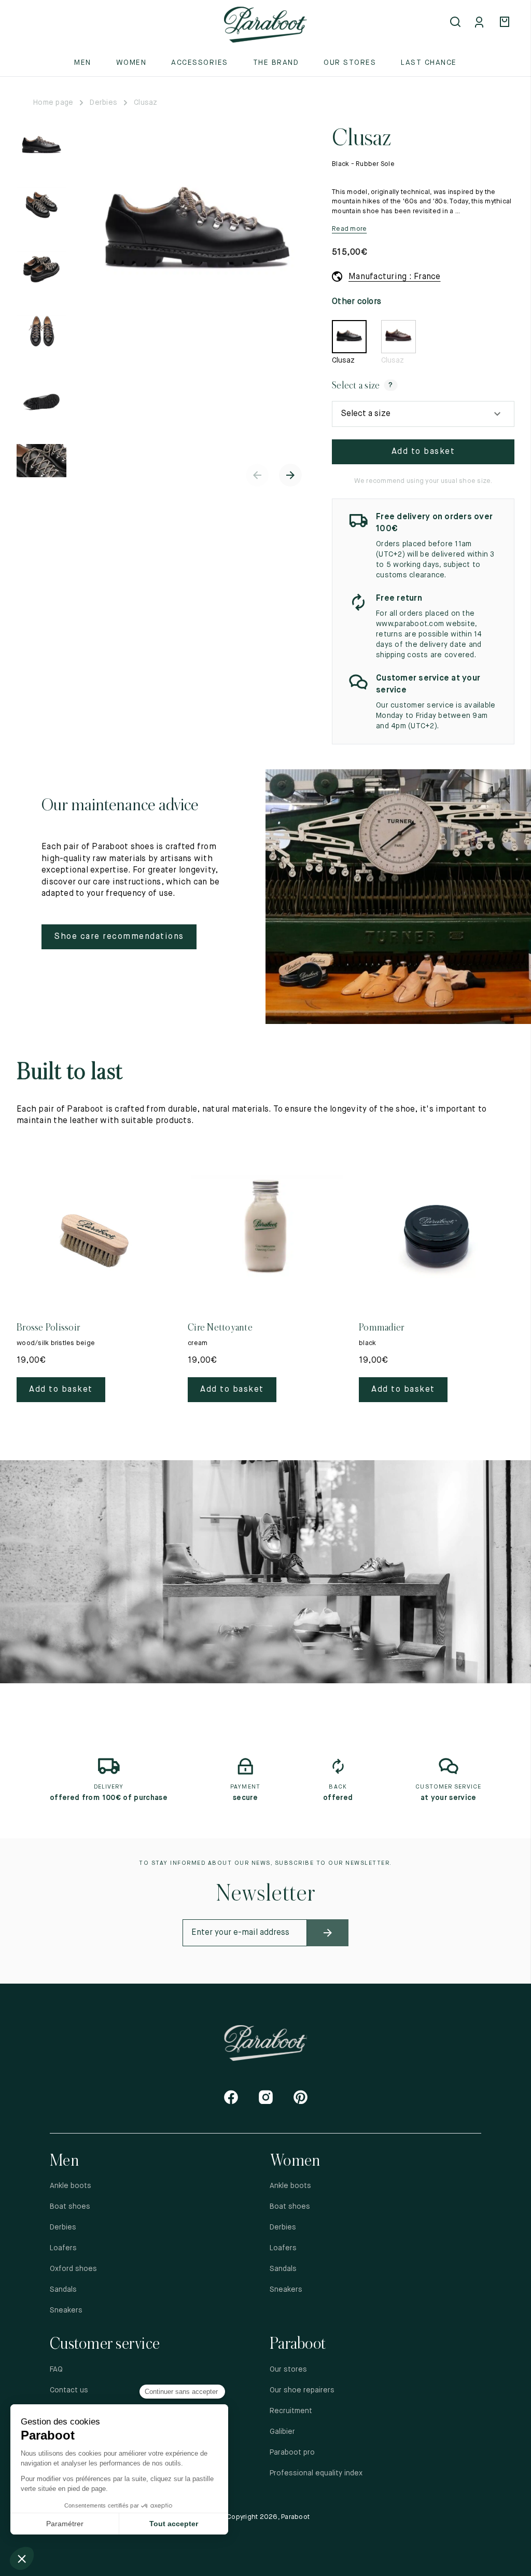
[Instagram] (266, 2097)
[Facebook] (231, 2097)
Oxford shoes (73, 2269)
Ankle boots (71, 2186)
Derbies (103, 103)
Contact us (69, 2390)
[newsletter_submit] (328, 1933)
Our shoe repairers (302, 2390)
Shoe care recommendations (119, 937)
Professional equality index (316, 2473)
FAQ (56, 2370)
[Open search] (456, 23)
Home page (53, 103)
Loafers (63, 2248)
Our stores (350, 63)
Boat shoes (70, 2207)
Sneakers (66, 2310)
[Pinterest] (301, 2097)
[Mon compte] (481, 23)
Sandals (63, 2290)
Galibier (282, 2432)
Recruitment (291, 2411)
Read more (349, 229)
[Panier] (506, 23)
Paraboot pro (292, 2453)
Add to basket (423, 452)
